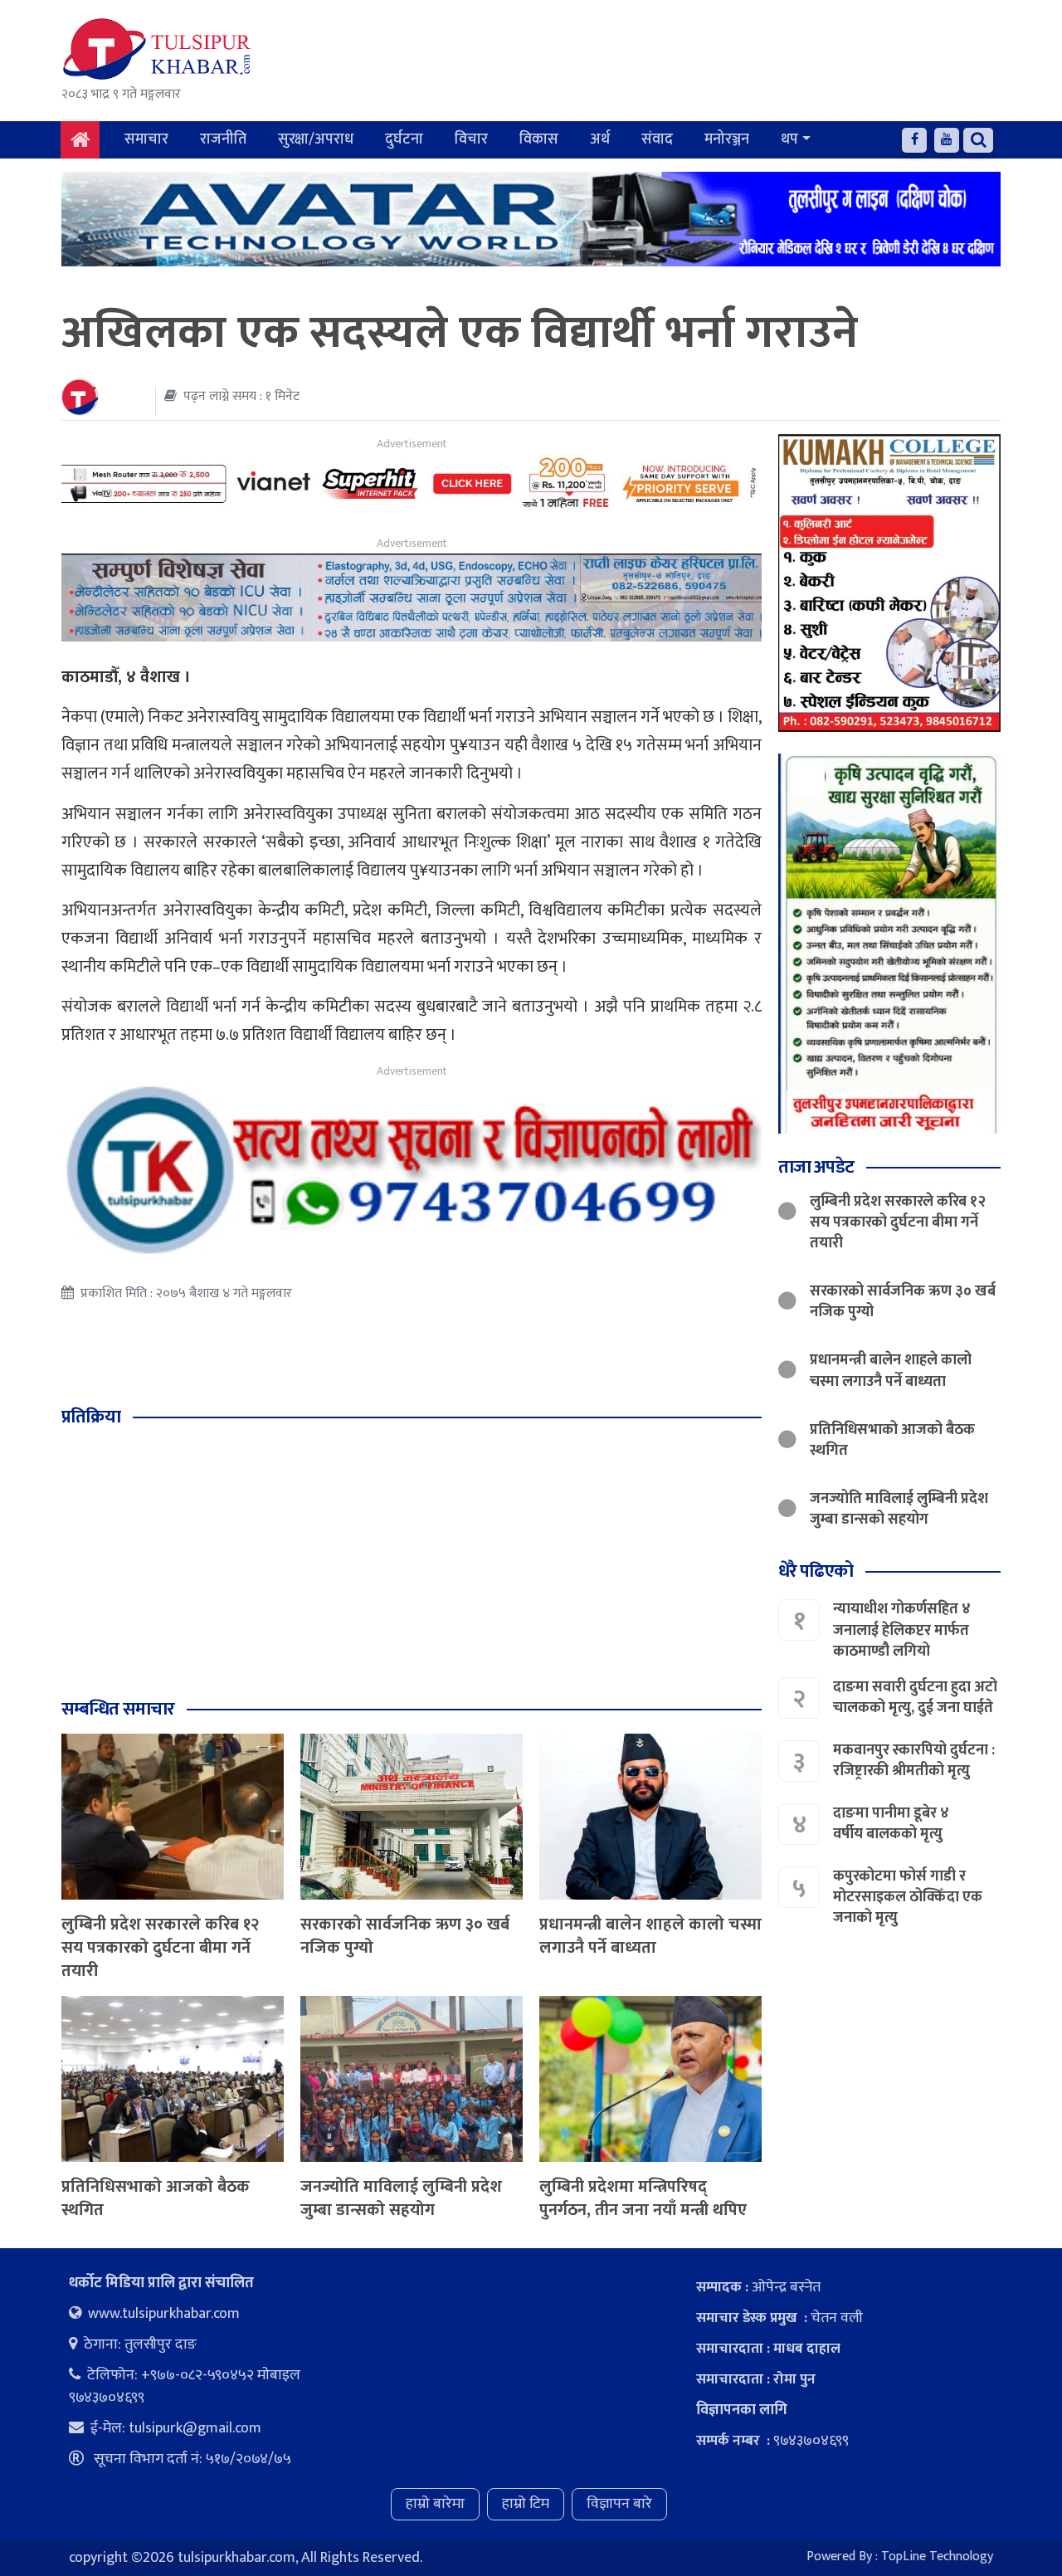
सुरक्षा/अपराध (316, 139)
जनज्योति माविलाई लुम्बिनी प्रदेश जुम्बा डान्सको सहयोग (401, 2198)
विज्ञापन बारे (619, 2504)
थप (789, 139)
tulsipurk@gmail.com (195, 2428)
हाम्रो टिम (526, 2504)
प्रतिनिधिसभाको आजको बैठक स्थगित (156, 2198)
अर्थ (600, 139)
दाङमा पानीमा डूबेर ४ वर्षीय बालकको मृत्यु (891, 1823)
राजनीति (223, 139)
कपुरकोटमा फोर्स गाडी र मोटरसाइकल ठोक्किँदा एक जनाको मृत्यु (908, 1896)
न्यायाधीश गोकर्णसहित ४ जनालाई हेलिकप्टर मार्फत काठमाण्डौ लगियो (902, 1630)
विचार (471, 139)
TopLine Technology (937, 2556)
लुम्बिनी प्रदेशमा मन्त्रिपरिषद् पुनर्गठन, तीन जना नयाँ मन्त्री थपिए (643, 2198)
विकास (539, 139)
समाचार (146, 139)
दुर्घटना (404, 139)
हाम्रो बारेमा (435, 2504)
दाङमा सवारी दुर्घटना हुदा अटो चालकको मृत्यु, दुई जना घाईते (915, 1697)
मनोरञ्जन (727, 139)
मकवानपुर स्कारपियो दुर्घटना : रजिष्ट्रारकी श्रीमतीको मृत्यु (914, 1760)
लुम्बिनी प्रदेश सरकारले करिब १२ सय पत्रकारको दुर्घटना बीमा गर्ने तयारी (161, 1948)
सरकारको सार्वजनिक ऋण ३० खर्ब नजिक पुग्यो (405, 1936)
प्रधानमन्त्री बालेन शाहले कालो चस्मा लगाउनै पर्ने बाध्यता (650, 1936)
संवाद (657, 139)
